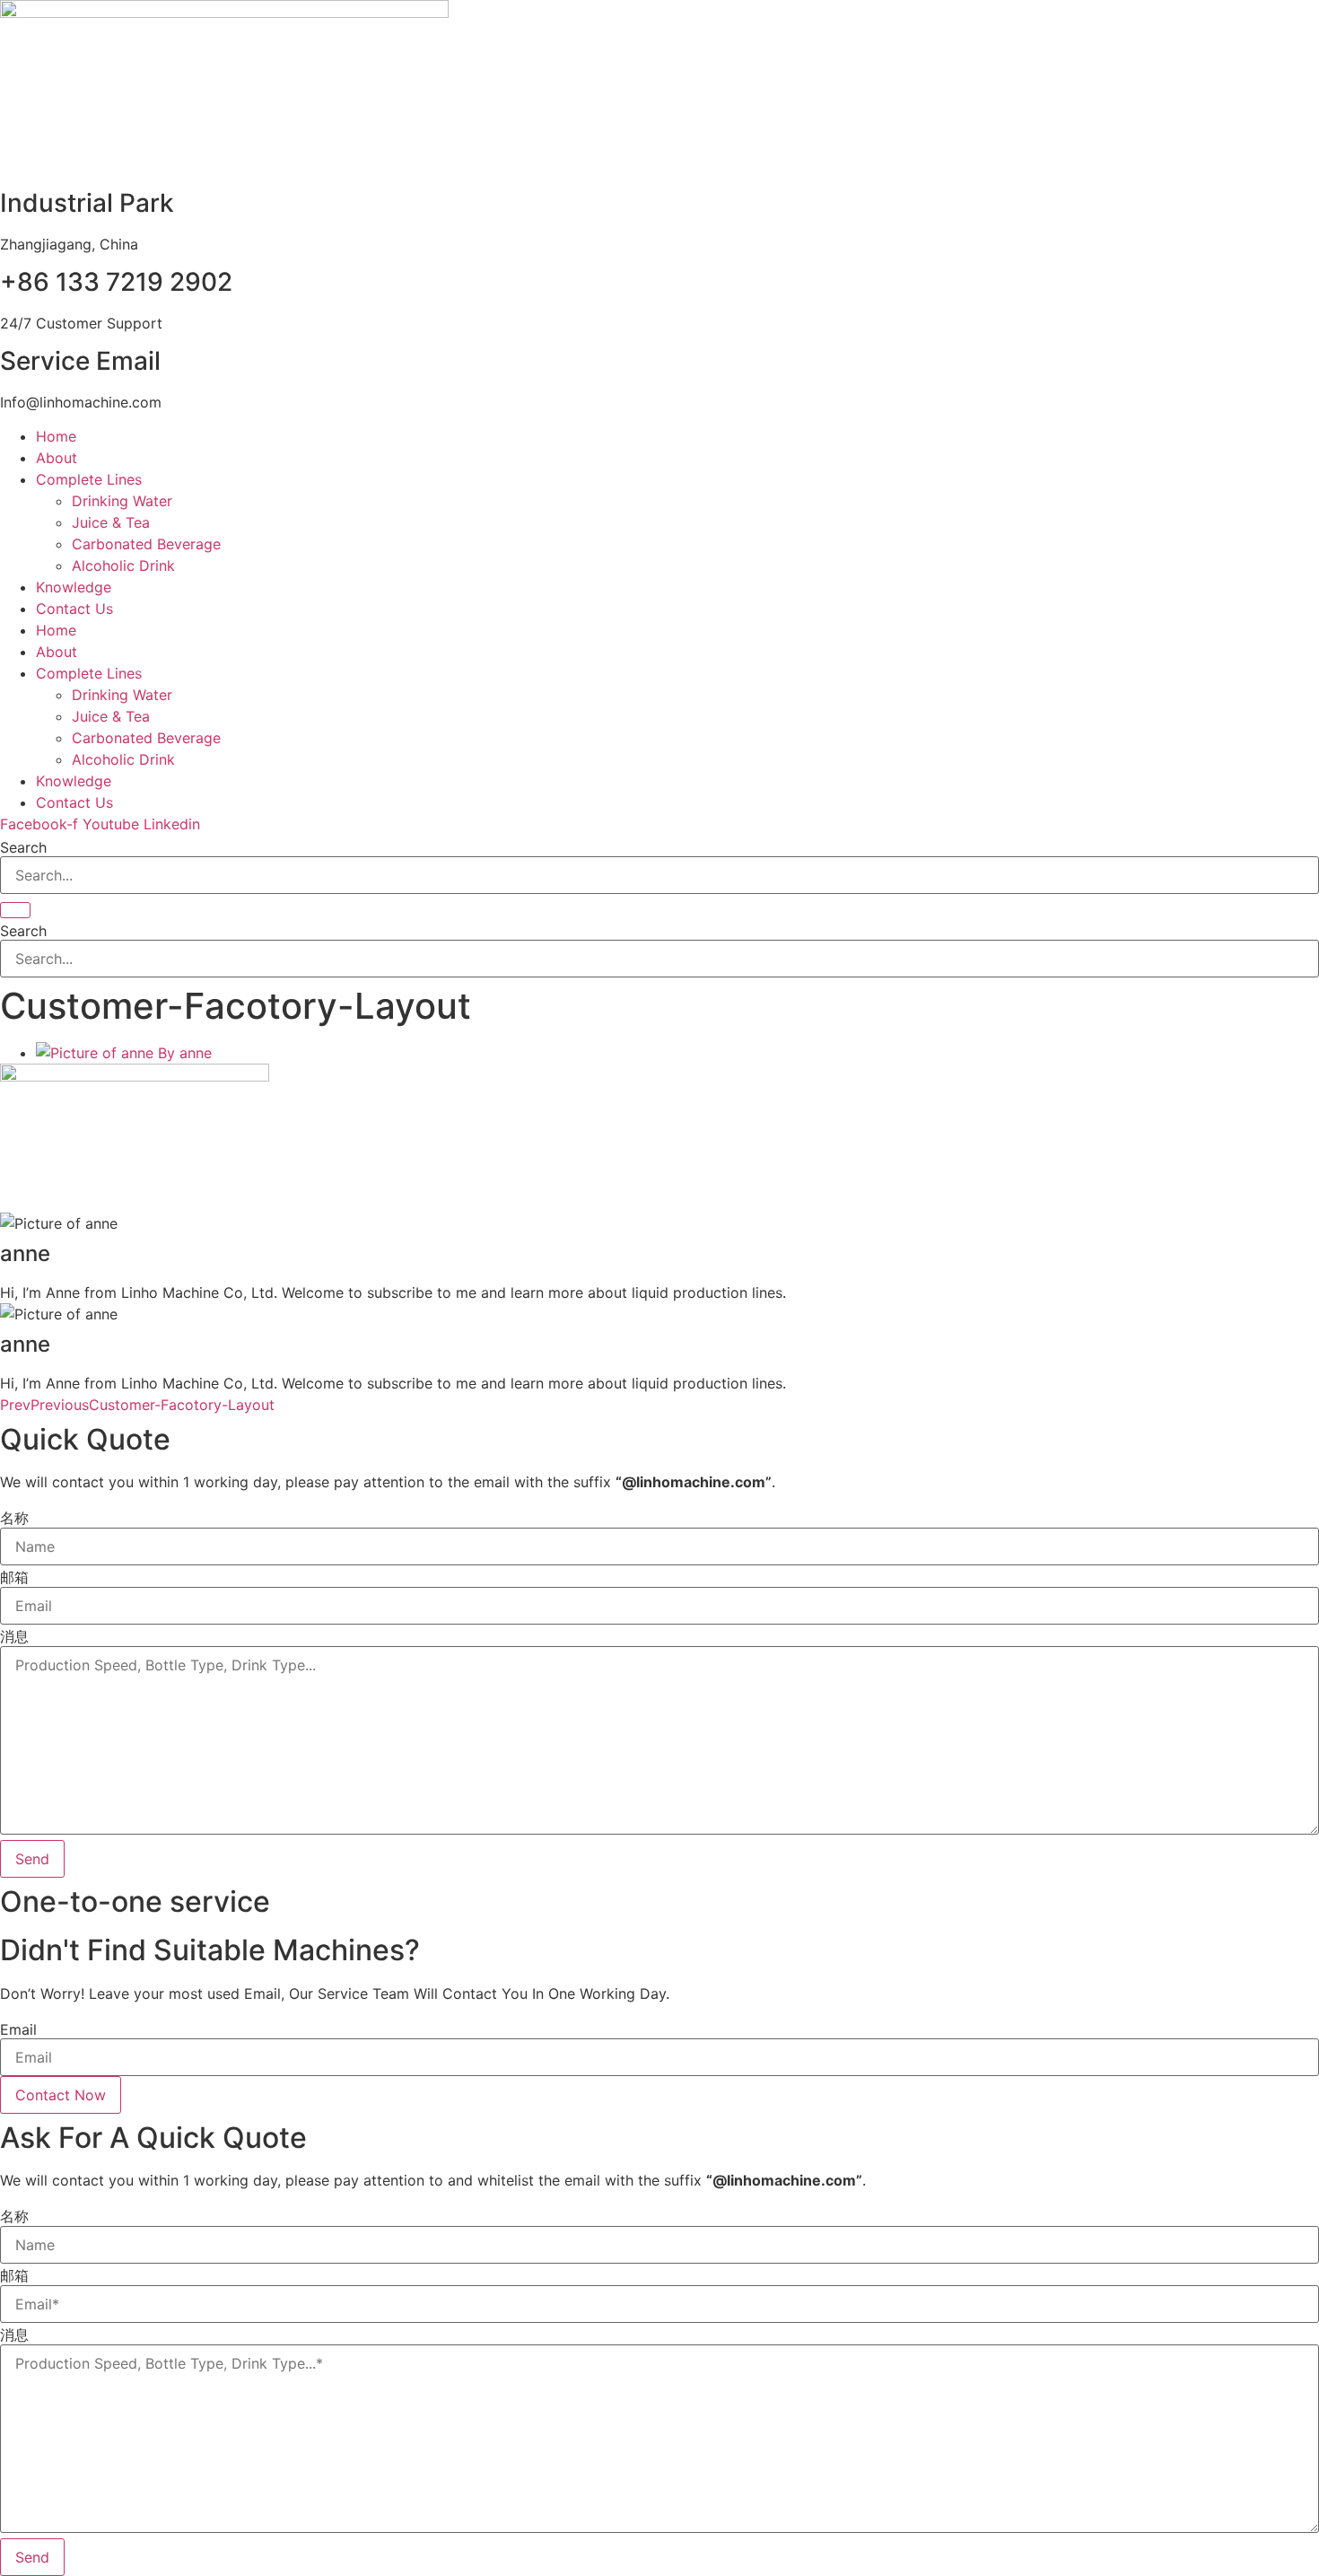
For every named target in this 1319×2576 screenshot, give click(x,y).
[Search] (15, 910)
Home (56, 436)
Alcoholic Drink (123, 565)
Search (23, 847)
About (57, 458)
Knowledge (74, 587)
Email (18, 2029)
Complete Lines (89, 479)
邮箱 (14, 1577)
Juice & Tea (111, 522)
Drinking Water (122, 501)
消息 (14, 1636)
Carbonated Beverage (146, 544)
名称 (14, 1518)
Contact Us (74, 609)
